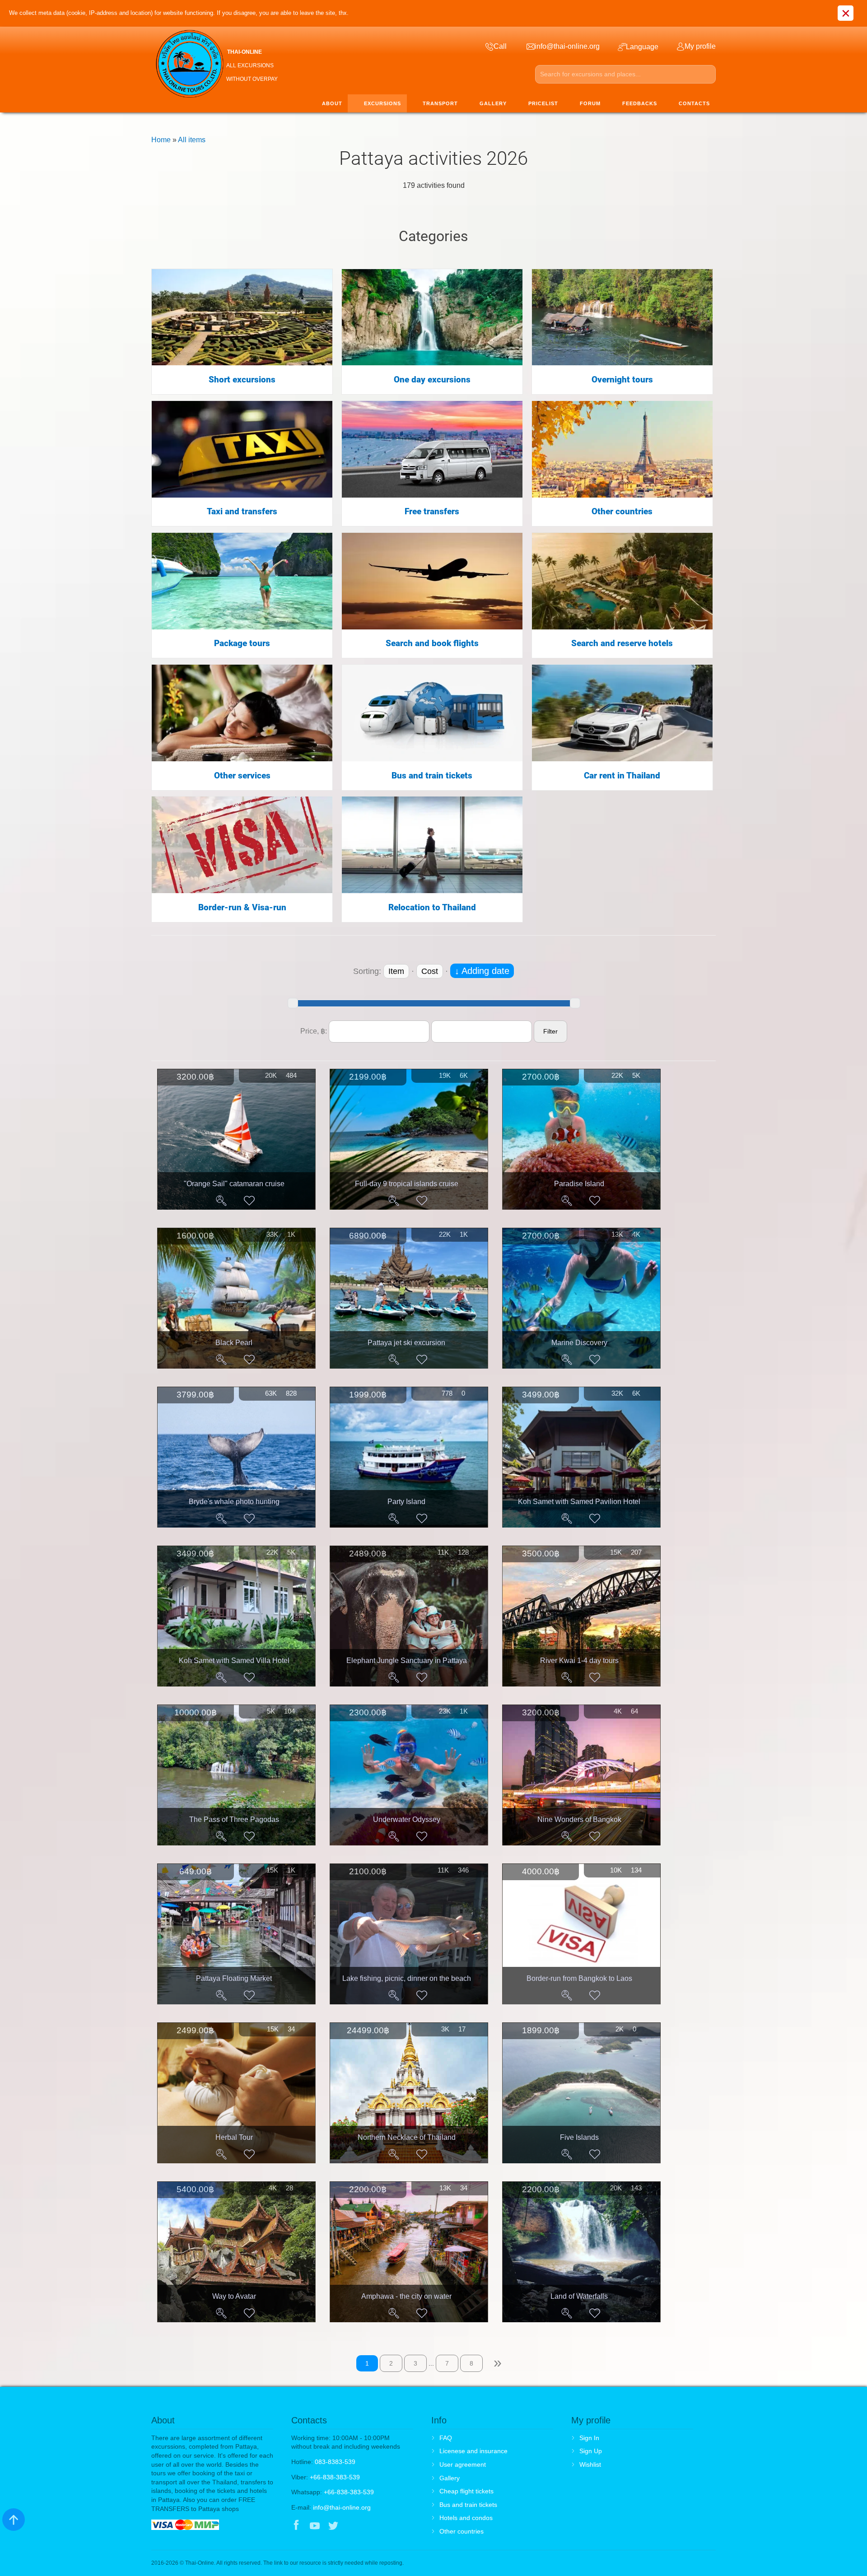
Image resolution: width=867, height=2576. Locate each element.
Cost (430, 971)
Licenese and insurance (473, 2451)
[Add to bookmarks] (249, 1201)
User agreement (463, 2464)
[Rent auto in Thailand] (622, 712)
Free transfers (432, 512)
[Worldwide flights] (432, 580)
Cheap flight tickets (466, 2491)
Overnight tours (622, 380)
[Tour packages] (242, 580)
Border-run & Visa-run (242, 908)
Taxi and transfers (242, 512)
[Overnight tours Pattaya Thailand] (622, 317)
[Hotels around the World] (622, 580)
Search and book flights (432, 643)
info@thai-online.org (342, 2507)
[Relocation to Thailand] (432, 844)
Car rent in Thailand (622, 776)
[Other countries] (622, 449)
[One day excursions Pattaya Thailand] (432, 317)
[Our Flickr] (371, 2526)
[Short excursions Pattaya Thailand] (242, 317)
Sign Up (591, 2451)
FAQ (446, 2438)
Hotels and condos (466, 2518)
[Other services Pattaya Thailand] (242, 712)
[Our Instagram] (352, 2526)
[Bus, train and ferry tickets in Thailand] (432, 712)
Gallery (450, 2478)
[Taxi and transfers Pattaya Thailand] (242, 449)
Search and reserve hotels (622, 643)
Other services (242, 776)
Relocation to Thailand (432, 908)
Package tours (242, 643)
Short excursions (242, 380)
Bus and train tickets (432, 776)
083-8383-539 (335, 2462)
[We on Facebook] (296, 2526)
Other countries (622, 512)
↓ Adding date (482, 971)
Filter (550, 1031)
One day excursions (432, 380)
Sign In (589, 2438)
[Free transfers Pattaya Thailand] (432, 449)
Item (396, 971)
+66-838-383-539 (335, 2477)
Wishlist (590, 2464)
